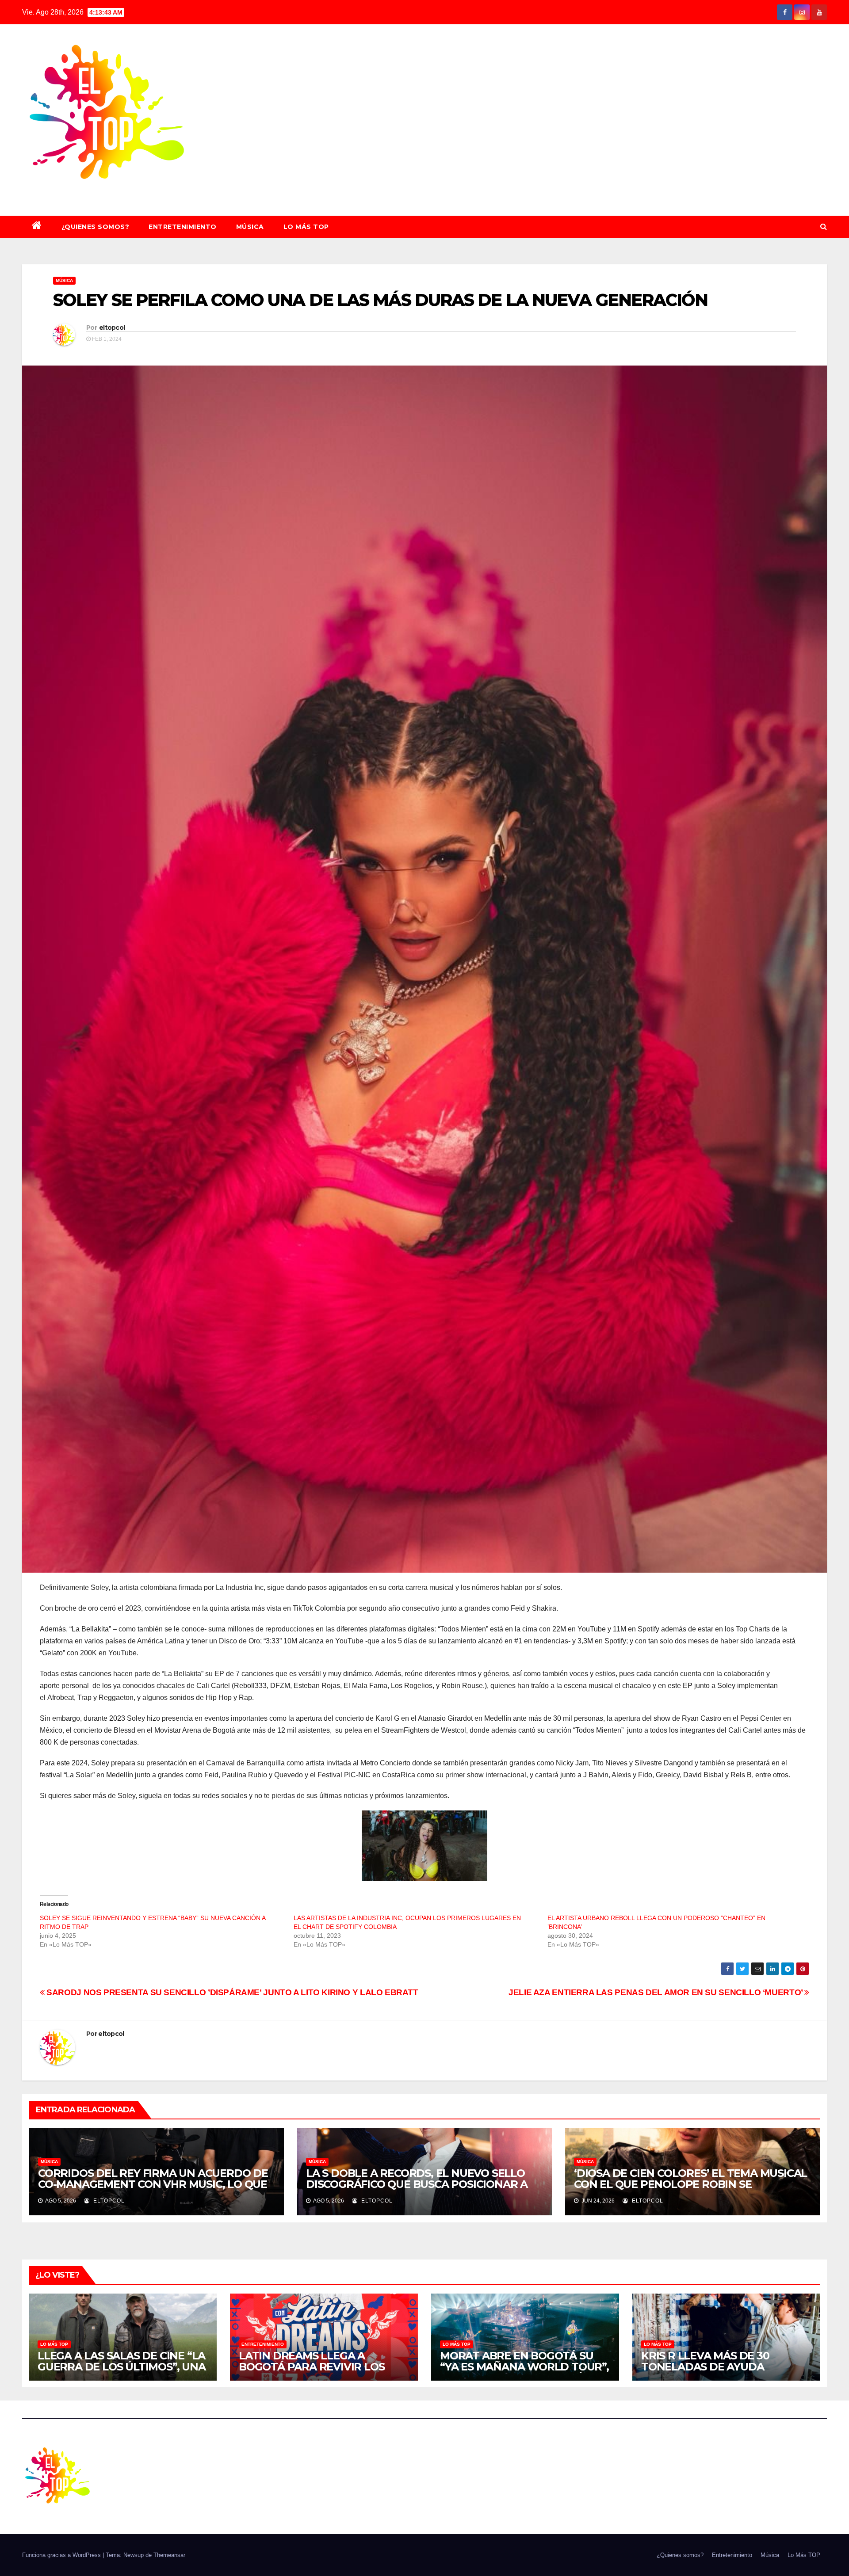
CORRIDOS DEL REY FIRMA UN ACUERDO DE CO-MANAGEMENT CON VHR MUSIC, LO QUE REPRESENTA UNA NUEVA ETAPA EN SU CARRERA (153, 2190)
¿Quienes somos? (96, 227)
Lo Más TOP (306, 227)
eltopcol (112, 328)
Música (250, 227)
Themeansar (169, 2555)
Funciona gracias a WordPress (62, 2555)
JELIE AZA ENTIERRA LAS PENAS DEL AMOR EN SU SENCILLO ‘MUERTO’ (656, 1992)
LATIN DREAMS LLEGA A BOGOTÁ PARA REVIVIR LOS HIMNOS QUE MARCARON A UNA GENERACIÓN (324, 2372)
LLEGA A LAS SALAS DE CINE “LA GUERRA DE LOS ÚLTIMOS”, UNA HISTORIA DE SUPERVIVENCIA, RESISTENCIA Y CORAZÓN (122, 2372)
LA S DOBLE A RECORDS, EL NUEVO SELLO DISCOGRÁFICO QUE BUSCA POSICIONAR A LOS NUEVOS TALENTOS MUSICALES (417, 2184)
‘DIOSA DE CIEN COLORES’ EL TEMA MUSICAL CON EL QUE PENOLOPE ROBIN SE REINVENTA (690, 2184)
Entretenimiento (183, 227)
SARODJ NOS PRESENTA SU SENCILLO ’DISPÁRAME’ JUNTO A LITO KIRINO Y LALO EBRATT (231, 1992)
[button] (824, 227)
